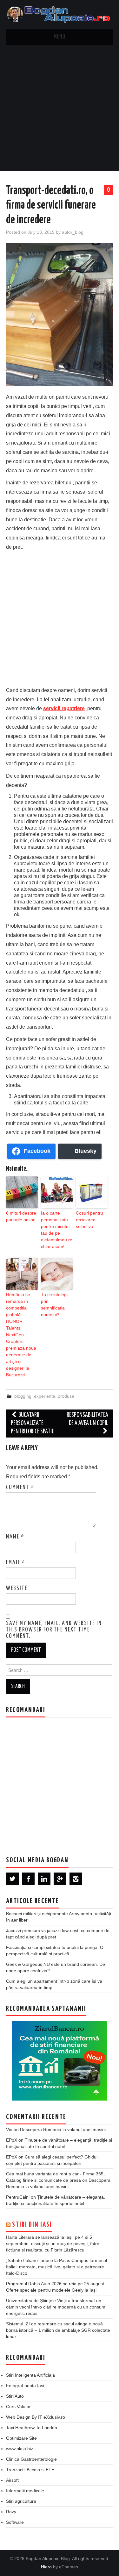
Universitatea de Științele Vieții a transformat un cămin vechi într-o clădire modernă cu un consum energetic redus (56, 2307)
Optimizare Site (21, 2438)
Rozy (11, 2512)
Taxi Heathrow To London (32, 2428)
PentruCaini (18, 2197)
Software (15, 2522)
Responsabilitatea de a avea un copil (87, 1419)
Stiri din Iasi (32, 2225)
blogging (23, 1396)
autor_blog (73, 232)
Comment (20, 1488)
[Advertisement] (60, 108)
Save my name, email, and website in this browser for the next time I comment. (54, 1630)
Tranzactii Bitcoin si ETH (30, 2470)
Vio (9, 2130)
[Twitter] (12, 1879)
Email (16, 1563)
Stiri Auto (15, 2396)
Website (17, 1588)
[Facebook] (28, 1879)
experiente (45, 1396)
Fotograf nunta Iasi (25, 2386)
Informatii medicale (25, 2491)
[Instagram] (76, 1879)
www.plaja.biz (20, 2449)
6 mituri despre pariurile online (21, 1216)
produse (66, 1396)
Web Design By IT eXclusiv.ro (36, 2417)
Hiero (46, 2567)
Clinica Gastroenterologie (31, 2459)
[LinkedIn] (44, 1879)
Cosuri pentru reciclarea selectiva (89, 1220)
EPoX (12, 2140)
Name (15, 1537)
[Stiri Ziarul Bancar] (60, 2061)
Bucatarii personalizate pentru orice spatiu (33, 1423)
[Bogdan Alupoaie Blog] (60, 14)
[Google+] (60, 1879)
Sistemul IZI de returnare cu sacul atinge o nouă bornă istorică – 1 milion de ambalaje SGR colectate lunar (58, 2330)
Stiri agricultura (21, 2501)
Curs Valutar (18, 2407)
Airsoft (12, 2480)
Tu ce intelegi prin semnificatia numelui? (54, 1305)
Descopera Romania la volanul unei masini (63, 2130)
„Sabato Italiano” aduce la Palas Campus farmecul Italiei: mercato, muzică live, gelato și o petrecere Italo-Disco (56, 2267)
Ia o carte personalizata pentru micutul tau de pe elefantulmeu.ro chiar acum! (57, 1230)
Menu (60, 37)
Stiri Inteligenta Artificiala (30, 2375)
